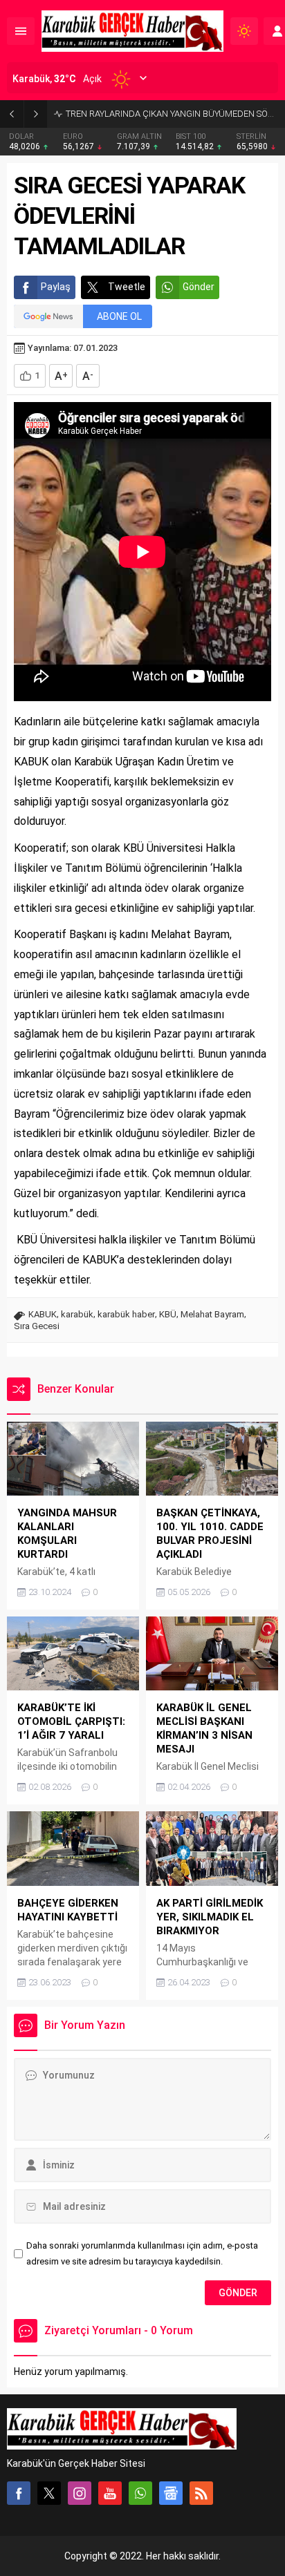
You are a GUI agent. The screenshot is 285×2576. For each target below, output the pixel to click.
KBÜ (168, 1314)
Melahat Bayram (212, 1314)
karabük (77, 1314)
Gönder (199, 287)
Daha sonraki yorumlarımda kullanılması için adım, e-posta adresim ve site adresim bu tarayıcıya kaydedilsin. (142, 2253)
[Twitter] (49, 2493)
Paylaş (56, 287)
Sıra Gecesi (37, 1326)
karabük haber (126, 1314)
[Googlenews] (171, 2493)
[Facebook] (19, 2493)
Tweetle (127, 287)
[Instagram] (80, 2493)
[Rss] (201, 2493)
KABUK (43, 1314)
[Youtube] (110, 2493)
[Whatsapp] (140, 2493)
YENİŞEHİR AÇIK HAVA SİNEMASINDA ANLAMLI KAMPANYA (172, 114)
